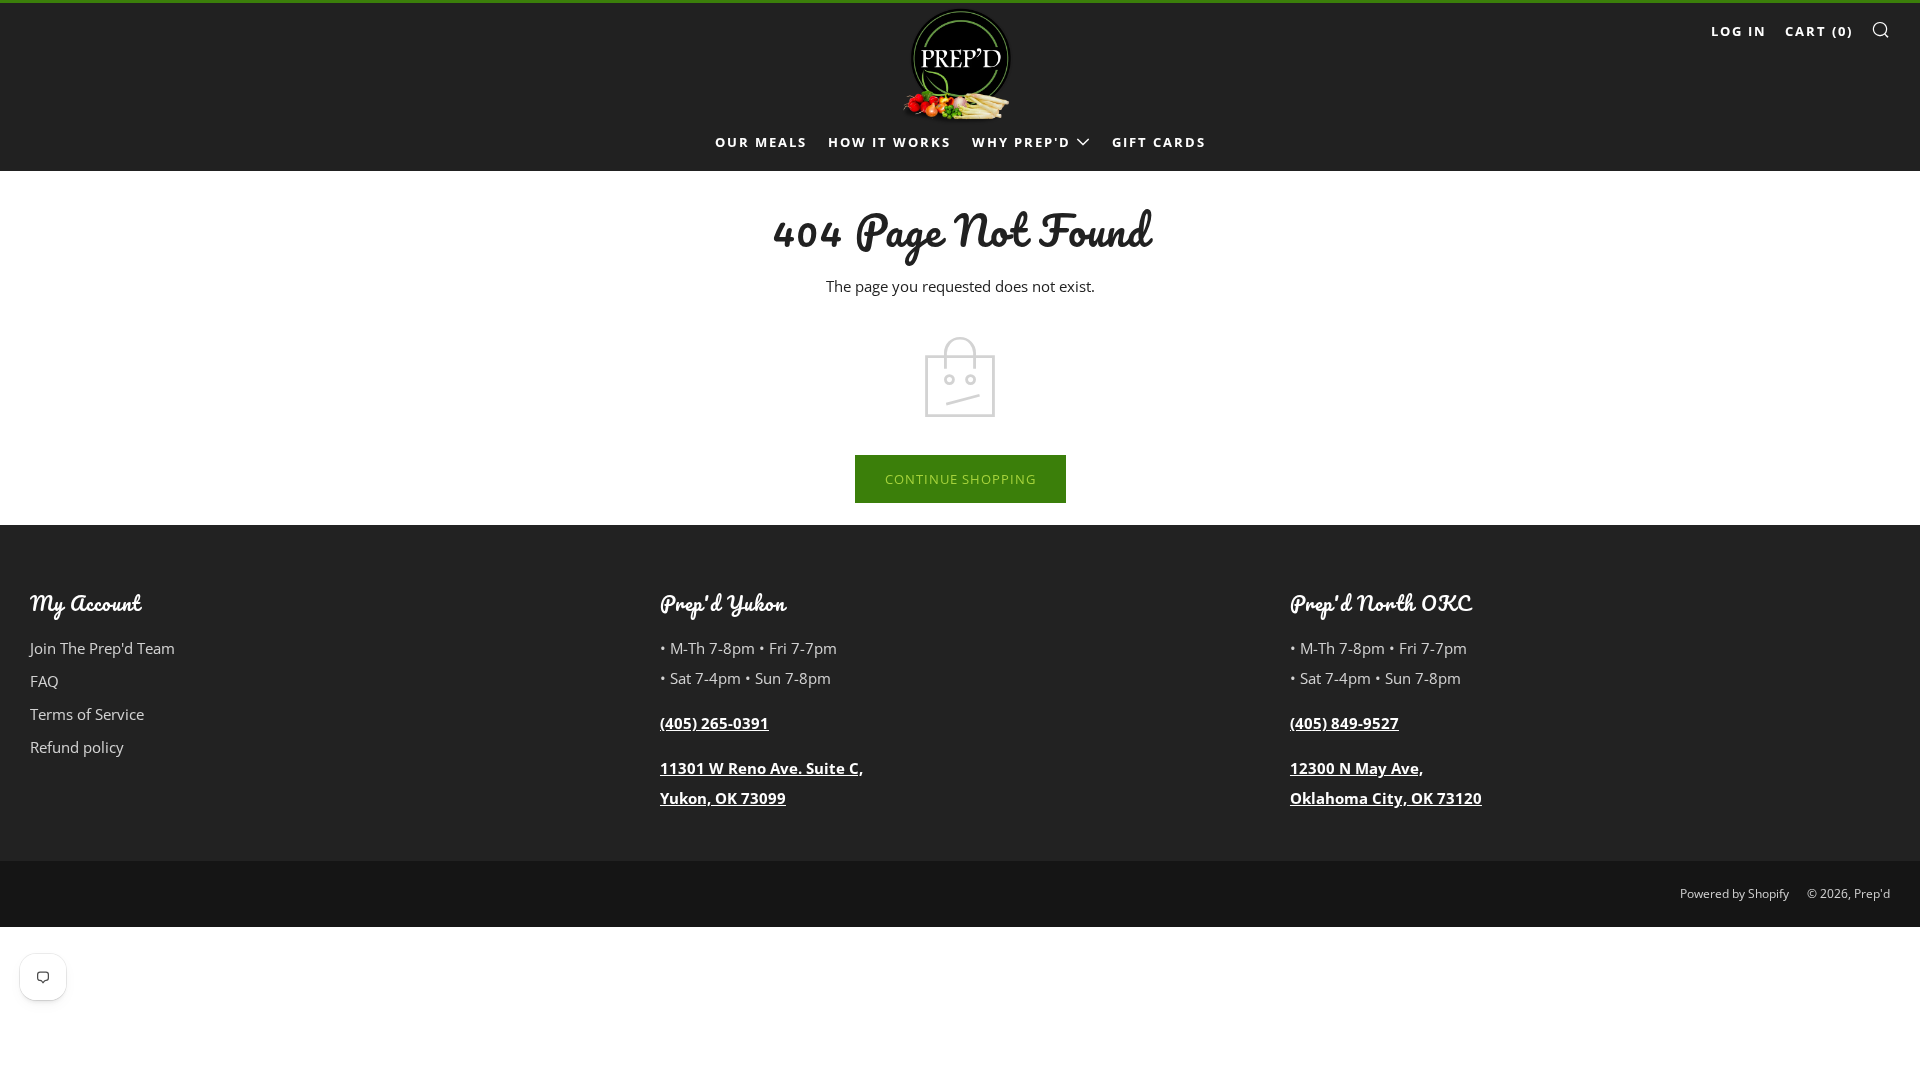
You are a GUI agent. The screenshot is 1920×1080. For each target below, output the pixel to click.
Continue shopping (960, 479)
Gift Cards (1159, 142)
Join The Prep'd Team (102, 648)
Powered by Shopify (1734, 893)
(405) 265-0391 (714, 723)
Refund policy (77, 747)
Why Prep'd (1021, 142)
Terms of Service (87, 714)
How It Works (889, 142)
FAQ (44, 681)
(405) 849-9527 (1344, 723)
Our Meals (761, 142)
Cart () (1819, 31)
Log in (1739, 31)
